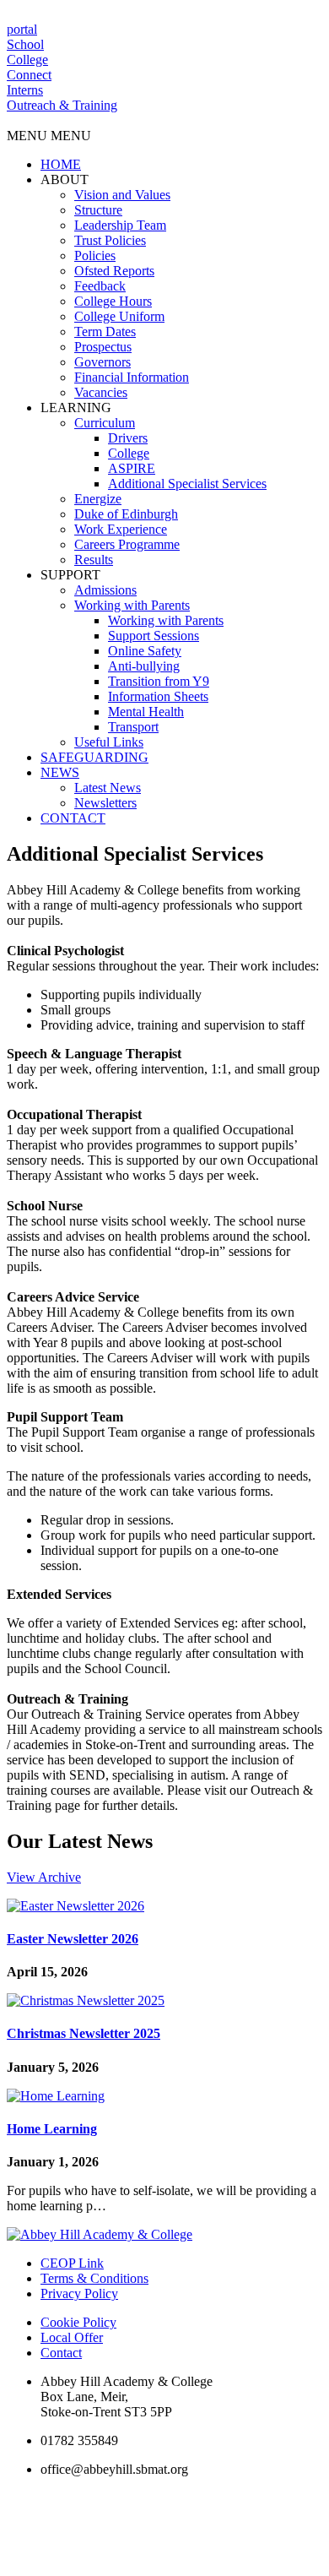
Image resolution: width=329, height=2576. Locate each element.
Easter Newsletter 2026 (73, 1939)
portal (22, 29)
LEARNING (76, 408)
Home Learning (52, 2129)
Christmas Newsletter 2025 (84, 2033)
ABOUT (65, 179)
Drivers (128, 438)
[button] (49, 136)
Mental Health (146, 712)
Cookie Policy (78, 2322)
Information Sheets (158, 696)
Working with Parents (132, 605)
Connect (29, 75)
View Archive (44, 1877)
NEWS (60, 772)
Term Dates (105, 332)
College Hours (113, 301)
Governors (102, 362)
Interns (25, 90)
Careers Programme (127, 544)
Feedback (100, 286)
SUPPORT (70, 575)
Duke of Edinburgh (126, 514)
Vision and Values (122, 195)
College (27, 60)
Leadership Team (120, 225)
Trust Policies (110, 240)
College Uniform (119, 316)
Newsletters (105, 803)
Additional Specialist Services (187, 484)
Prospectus (103, 347)
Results (94, 560)
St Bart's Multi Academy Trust (256, 2497)
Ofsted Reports (114, 271)
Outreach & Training (62, 105)
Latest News (108, 788)
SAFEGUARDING (94, 757)
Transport (133, 727)
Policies (95, 255)
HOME (61, 164)
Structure (98, 210)
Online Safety (145, 651)
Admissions (105, 590)
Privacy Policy (79, 2293)
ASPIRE (132, 468)
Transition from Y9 (159, 681)
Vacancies (101, 392)
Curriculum (105, 423)
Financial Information (132, 377)
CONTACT (73, 818)
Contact (61, 2353)
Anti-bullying (144, 666)
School (25, 44)
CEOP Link (72, 2263)
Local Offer (72, 2337)
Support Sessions (154, 636)
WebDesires (116, 2561)
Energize (98, 499)
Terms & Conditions (94, 2278)
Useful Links (109, 742)
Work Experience (121, 529)
